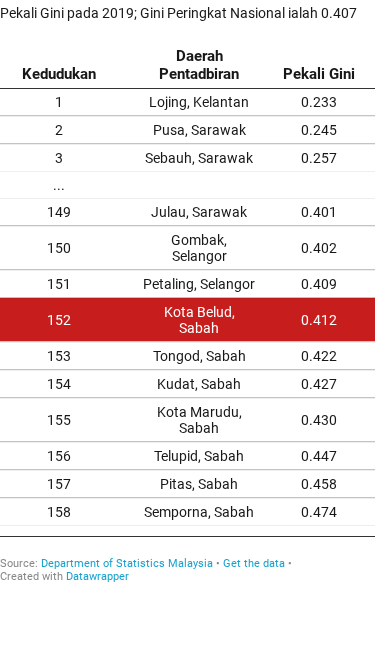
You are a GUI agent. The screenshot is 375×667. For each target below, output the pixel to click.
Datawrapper (97, 576)
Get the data (254, 563)
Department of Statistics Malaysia (127, 563)
